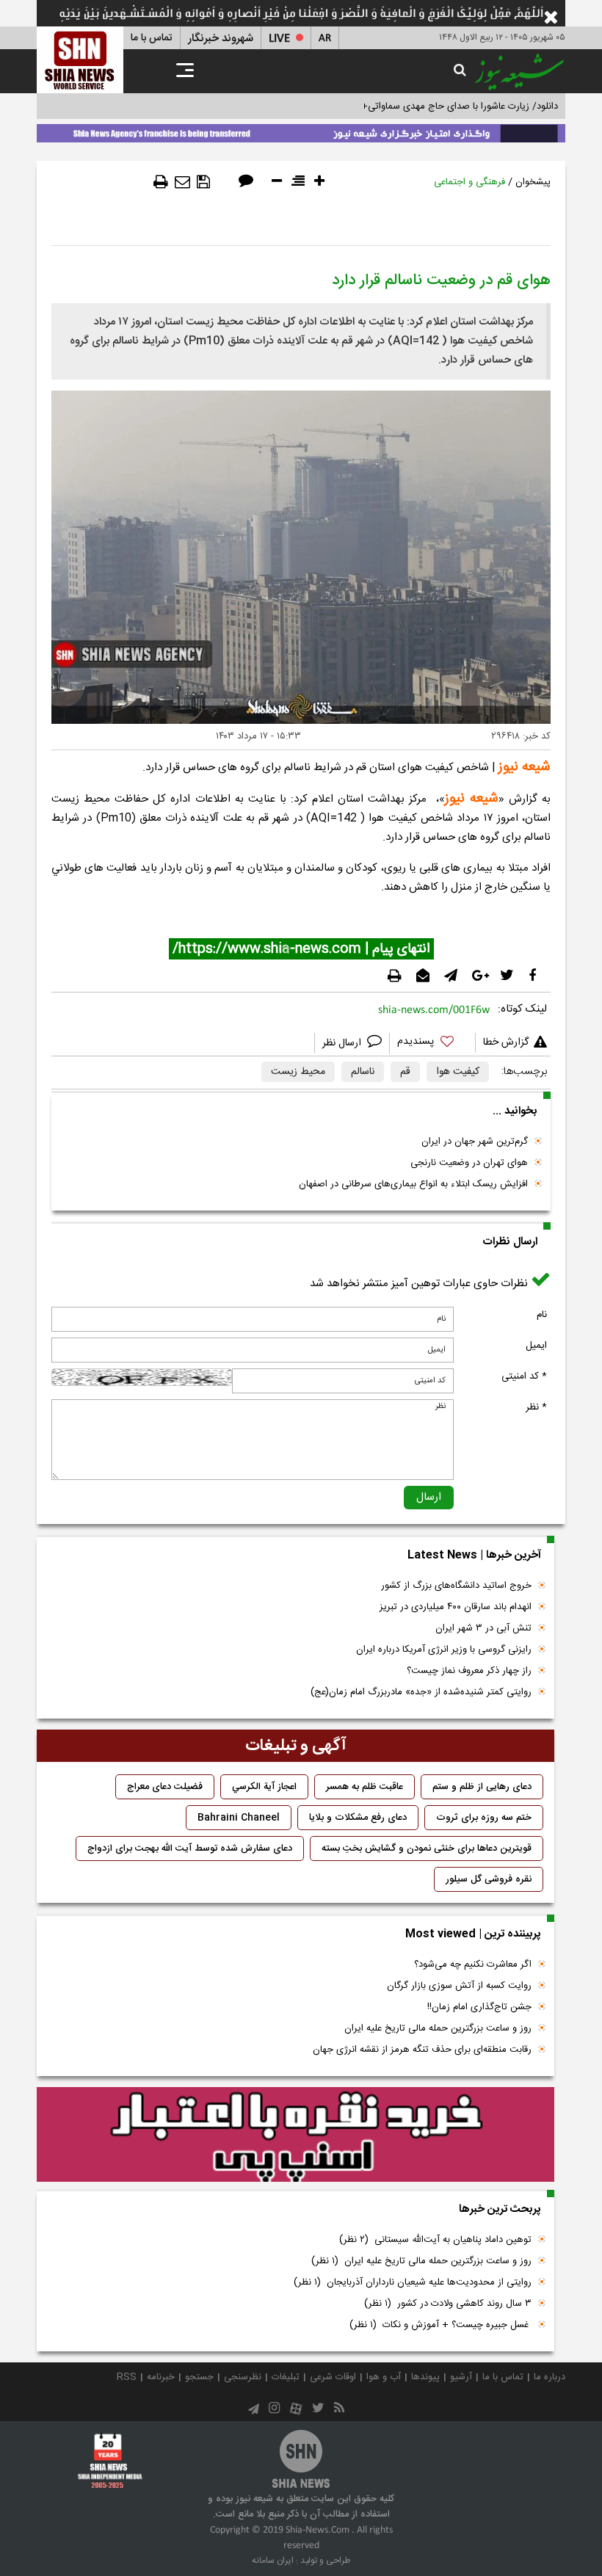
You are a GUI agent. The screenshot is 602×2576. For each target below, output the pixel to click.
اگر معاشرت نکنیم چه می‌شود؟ (473, 1964)
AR (325, 39)
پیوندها (425, 2377)
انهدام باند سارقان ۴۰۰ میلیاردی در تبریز (456, 1607)
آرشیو (461, 2377)
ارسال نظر (343, 1043)
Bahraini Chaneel (239, 1818)
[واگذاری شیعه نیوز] (301, 131)
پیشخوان (533, 182)
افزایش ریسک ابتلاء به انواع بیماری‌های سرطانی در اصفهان (413, 1184)
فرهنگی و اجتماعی (469, 182)
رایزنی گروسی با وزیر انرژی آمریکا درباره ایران (444, 1650)
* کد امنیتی (524, 1376)
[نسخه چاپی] (161, 182)
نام (542, 1315)
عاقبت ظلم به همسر (365, 1787)
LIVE (279, 39)
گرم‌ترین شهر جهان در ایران (475, 1142)
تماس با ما (152, 38)
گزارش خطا (506, 1042)
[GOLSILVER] (295, 2135)
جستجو (199, 2377)
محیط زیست (298, 1072)
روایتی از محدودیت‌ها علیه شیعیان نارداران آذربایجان (413, 2282)
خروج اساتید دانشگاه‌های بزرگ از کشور (456, 1586)
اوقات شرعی (333, 2377)
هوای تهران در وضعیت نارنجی (469, 1163)
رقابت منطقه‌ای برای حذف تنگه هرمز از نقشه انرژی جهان (422, 2050)
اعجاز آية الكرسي (264, 1787)
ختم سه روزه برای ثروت (484, 1818)
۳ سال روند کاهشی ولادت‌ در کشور (448, 2304)
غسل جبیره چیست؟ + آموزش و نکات (440, 2325)
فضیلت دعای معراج (165, 1787)
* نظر (536, 1407)
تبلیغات (286, 2377)
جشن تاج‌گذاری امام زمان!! (478, 2007)
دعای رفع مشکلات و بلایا (358, 1818)
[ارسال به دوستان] (182, 182)
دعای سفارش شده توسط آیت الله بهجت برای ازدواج (190, 1848)
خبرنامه (161, 2377)
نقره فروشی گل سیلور (489, 1879)
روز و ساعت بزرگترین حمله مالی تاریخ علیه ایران (438, 2028)
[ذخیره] (203, 182)
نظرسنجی (243, 2377)
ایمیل (536, 1346)
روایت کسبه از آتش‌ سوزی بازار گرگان (459, 1986)
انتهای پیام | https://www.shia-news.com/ (301, 949)
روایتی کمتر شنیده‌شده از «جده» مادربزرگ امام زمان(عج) (421, 1692)
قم (405, 1072)
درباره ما (550, 2377)
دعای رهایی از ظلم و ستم (482, 1787)
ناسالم (363, 1072)
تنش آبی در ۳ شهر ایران (483, 1628)
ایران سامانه (273, 2561)
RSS (127, 2377)
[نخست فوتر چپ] (110, 2460)
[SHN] (80, 60)
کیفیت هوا (458, 1072)
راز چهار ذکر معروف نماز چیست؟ (469, 1671)
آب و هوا (384, 2377)
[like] (432, 1044)
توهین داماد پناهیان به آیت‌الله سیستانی (435, 2240)
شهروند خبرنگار (221, 39)
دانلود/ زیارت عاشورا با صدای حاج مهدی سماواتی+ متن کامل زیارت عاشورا (414, 106)
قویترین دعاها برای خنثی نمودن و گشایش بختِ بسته (427, 1848)
